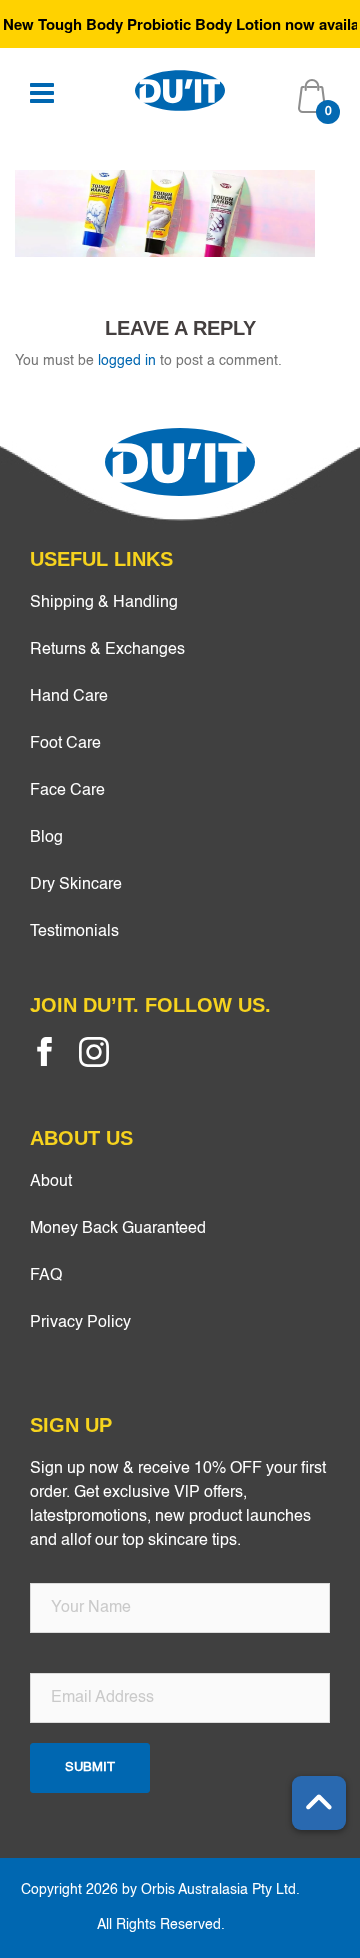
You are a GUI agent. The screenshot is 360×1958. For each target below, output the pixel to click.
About (51, 1182)
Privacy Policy (80, 1323)
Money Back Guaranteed (118, 1229)
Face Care (67, 791)
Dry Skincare (76, 885)
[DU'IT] (180, 90)
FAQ (46, 1276)
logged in (127, 361)
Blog (46, 838)
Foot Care (65, 744)
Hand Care (69, 697)
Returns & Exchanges (107, 650)
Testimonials (74, 932)
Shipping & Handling (104, 603)
